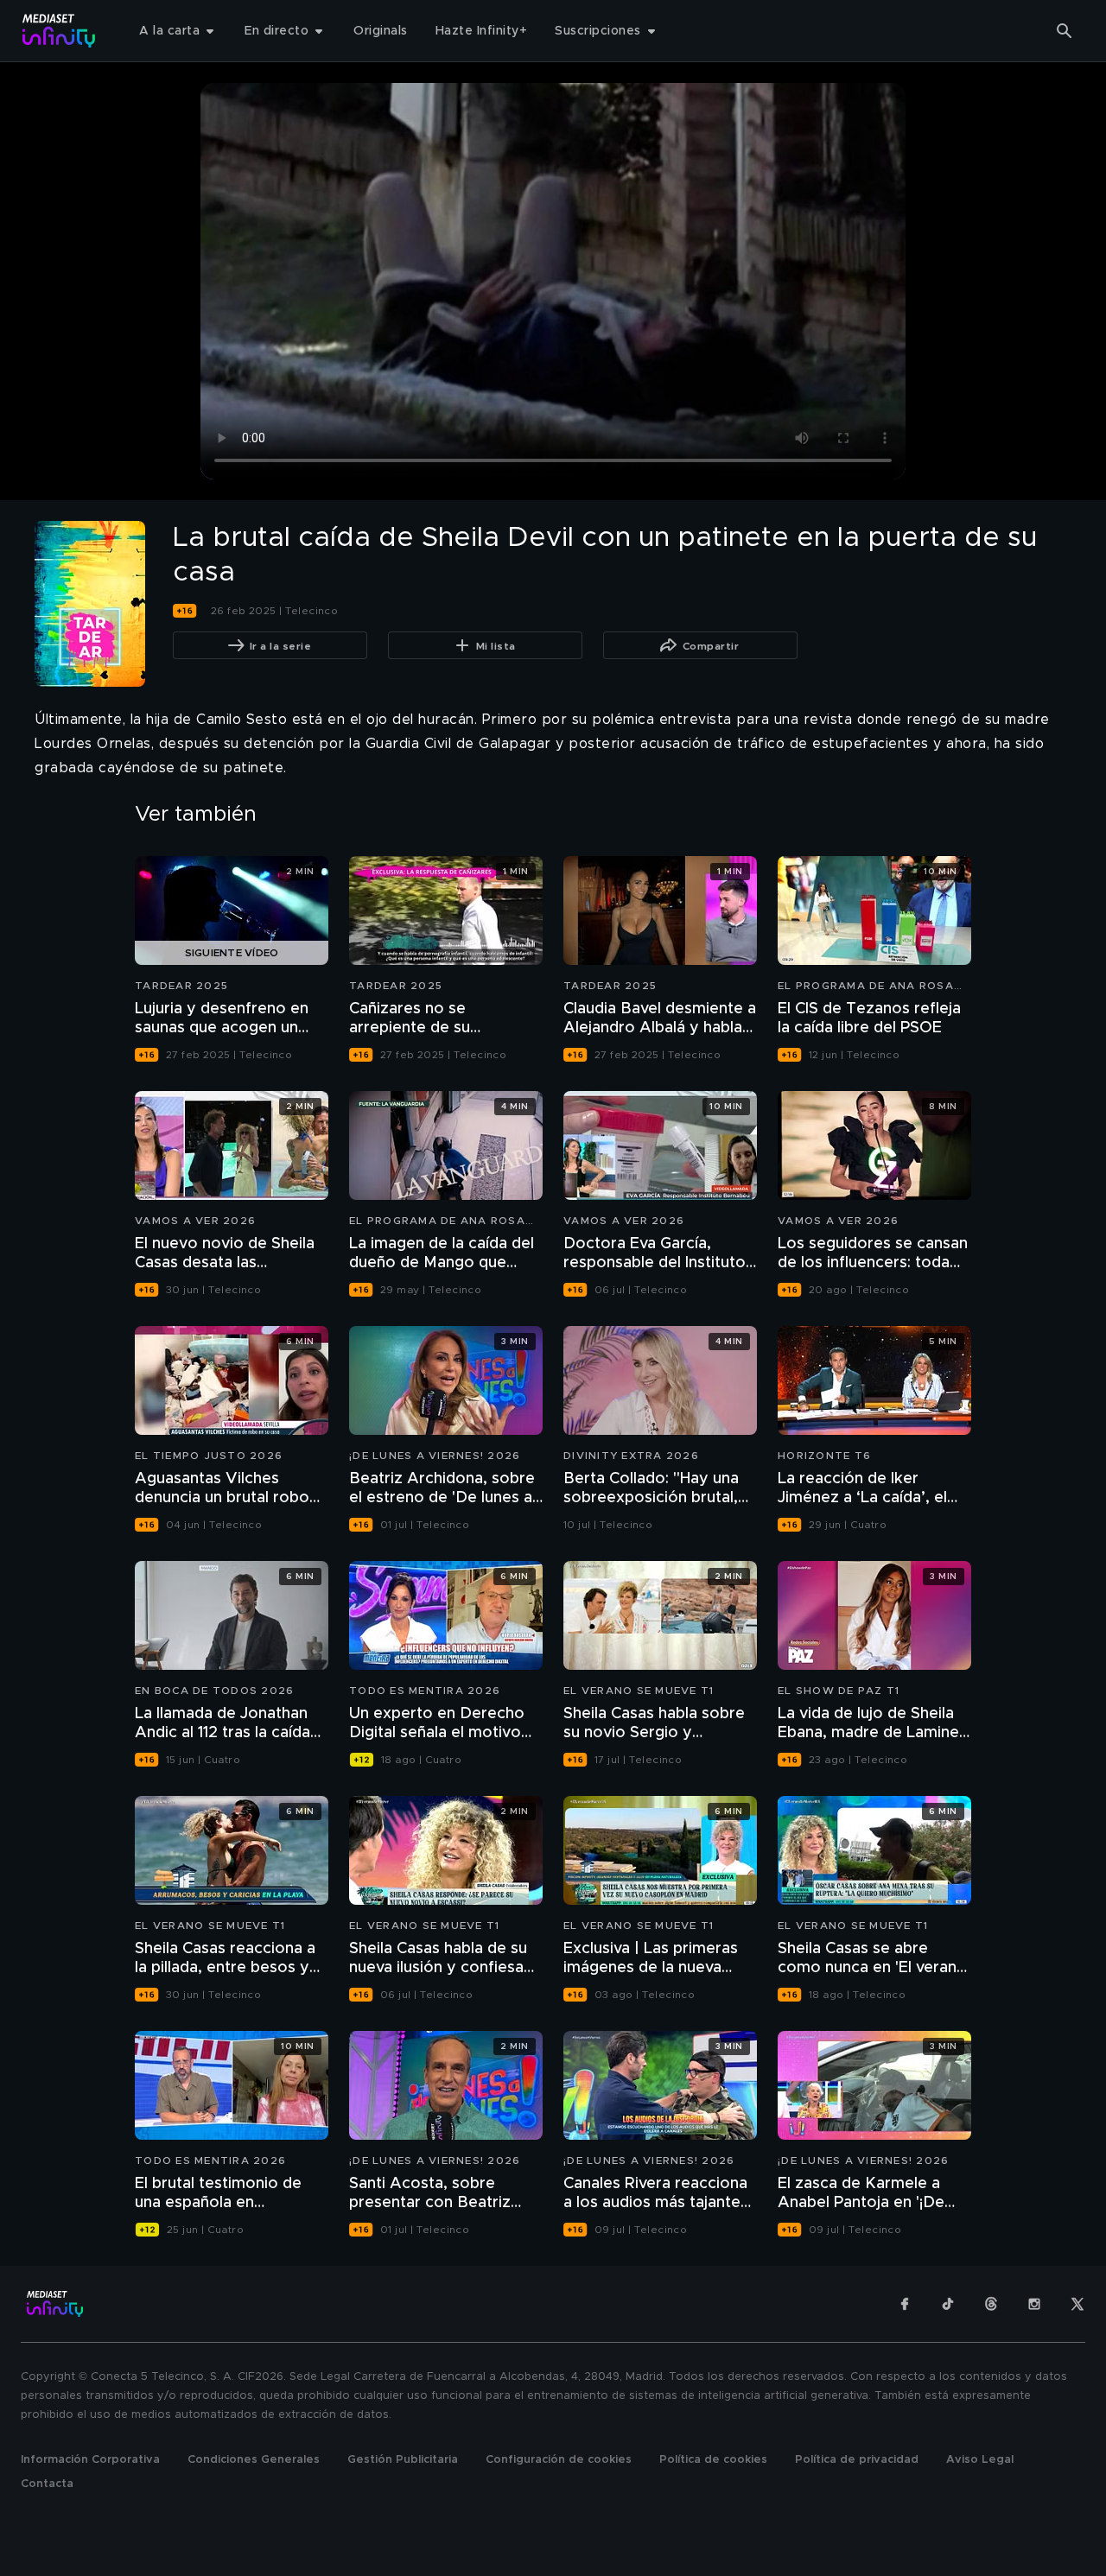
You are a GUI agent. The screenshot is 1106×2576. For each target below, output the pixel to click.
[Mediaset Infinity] (59, 31)
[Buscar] (1065, 31)
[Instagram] (1034, 2304)
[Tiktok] (948, 2304)
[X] (1077, 2304)
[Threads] (991, 2304)
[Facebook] (905, 2304)
